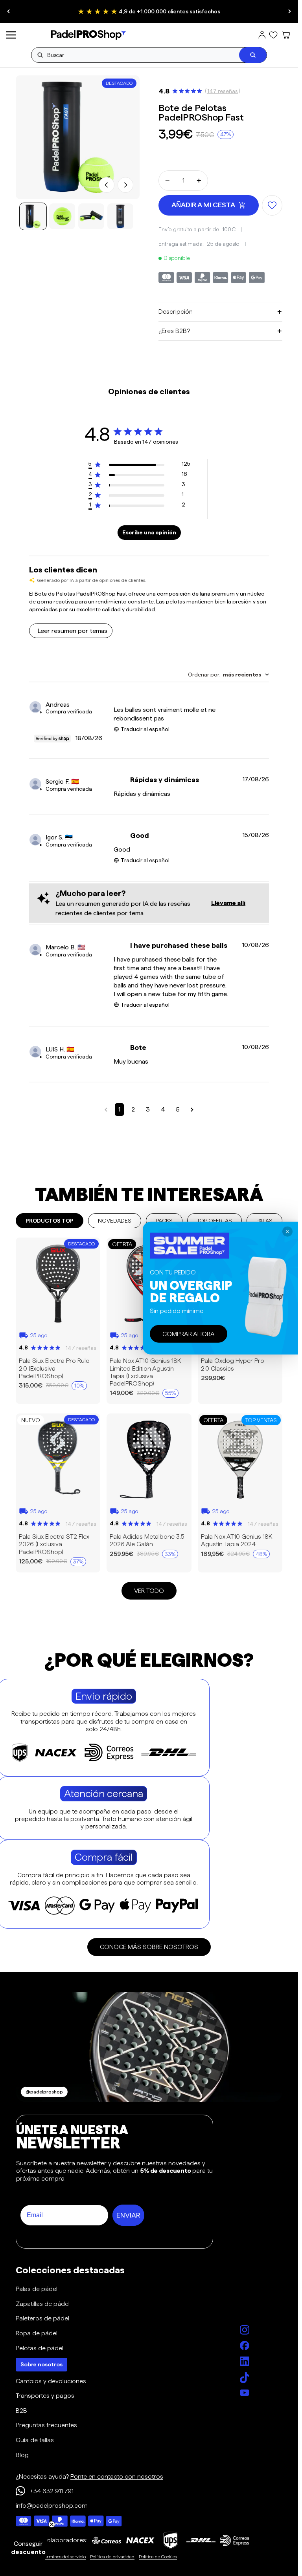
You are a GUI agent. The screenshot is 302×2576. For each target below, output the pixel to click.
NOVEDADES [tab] (115, 1221)
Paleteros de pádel (42, 2318)
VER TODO (149, 1591)
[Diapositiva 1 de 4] (33, 216)
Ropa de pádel (37, 2333)
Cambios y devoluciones (51, 2381)
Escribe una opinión (149, 532)
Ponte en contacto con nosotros (117, 2476)
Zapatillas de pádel (43, 2304)
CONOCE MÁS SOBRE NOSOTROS (149, 1947)
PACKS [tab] (164, 1221)
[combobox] (228, 675)
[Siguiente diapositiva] (289, 11)
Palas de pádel (37, 2289)
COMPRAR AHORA (189, 1334)
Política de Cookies (158, 2557)
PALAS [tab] (264, 1221)
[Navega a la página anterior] (106, 1110)
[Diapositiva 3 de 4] (91, 216)
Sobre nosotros (41, 2364)
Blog (22, 2455)
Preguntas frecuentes (46, 2425)
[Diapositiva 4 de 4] (120, 216)
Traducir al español (145, 729)
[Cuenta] (262, 35)
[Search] (253, 55)
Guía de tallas (35, 2440)
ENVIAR (128, 2215)
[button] (28, 2548)
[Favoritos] (273, 35)
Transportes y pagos (45, 2396)
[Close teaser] (52, 2524)
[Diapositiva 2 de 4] (62, 216)
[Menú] (11, 35)
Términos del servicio (64, 2557)
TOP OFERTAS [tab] (215, 1221)
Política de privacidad (112, 2557)
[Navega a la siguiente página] (192, 1110)
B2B (21, 2411)
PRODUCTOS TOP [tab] (50, 1221)
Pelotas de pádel (40, 2348)
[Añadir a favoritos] (272, 205)
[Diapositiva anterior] (9, 11)
